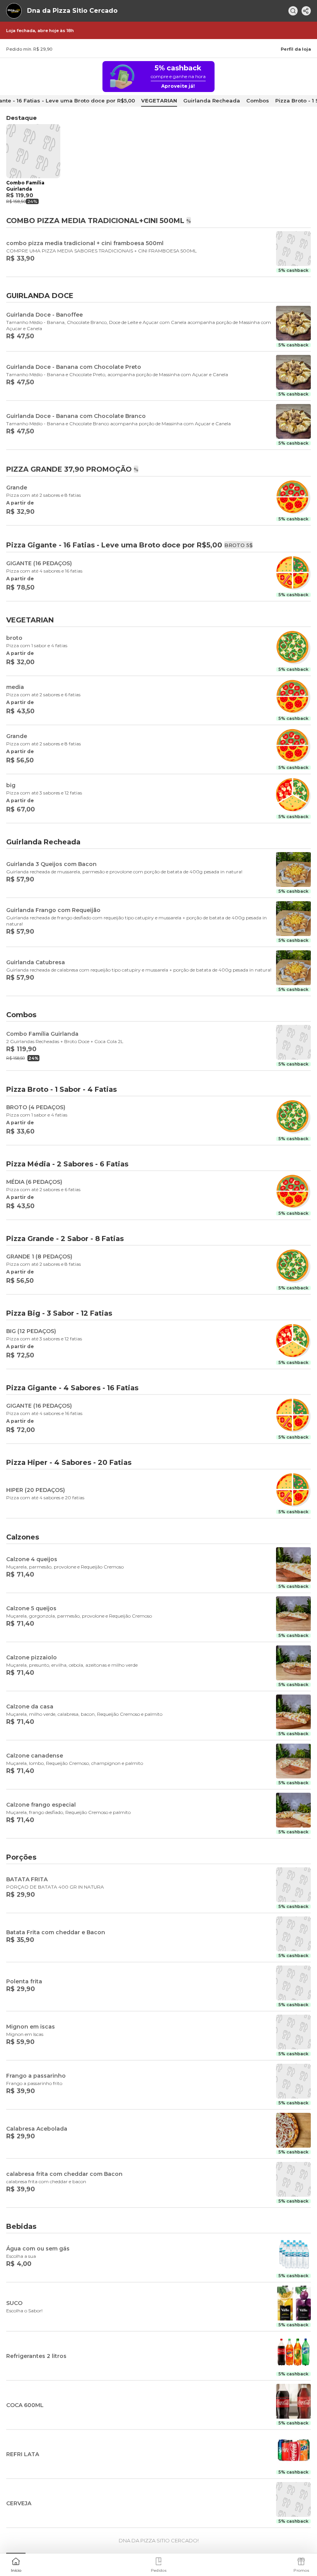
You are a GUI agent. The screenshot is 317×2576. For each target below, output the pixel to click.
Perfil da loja (296, 49)
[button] (16, 2564)
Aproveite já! (178, 86)
